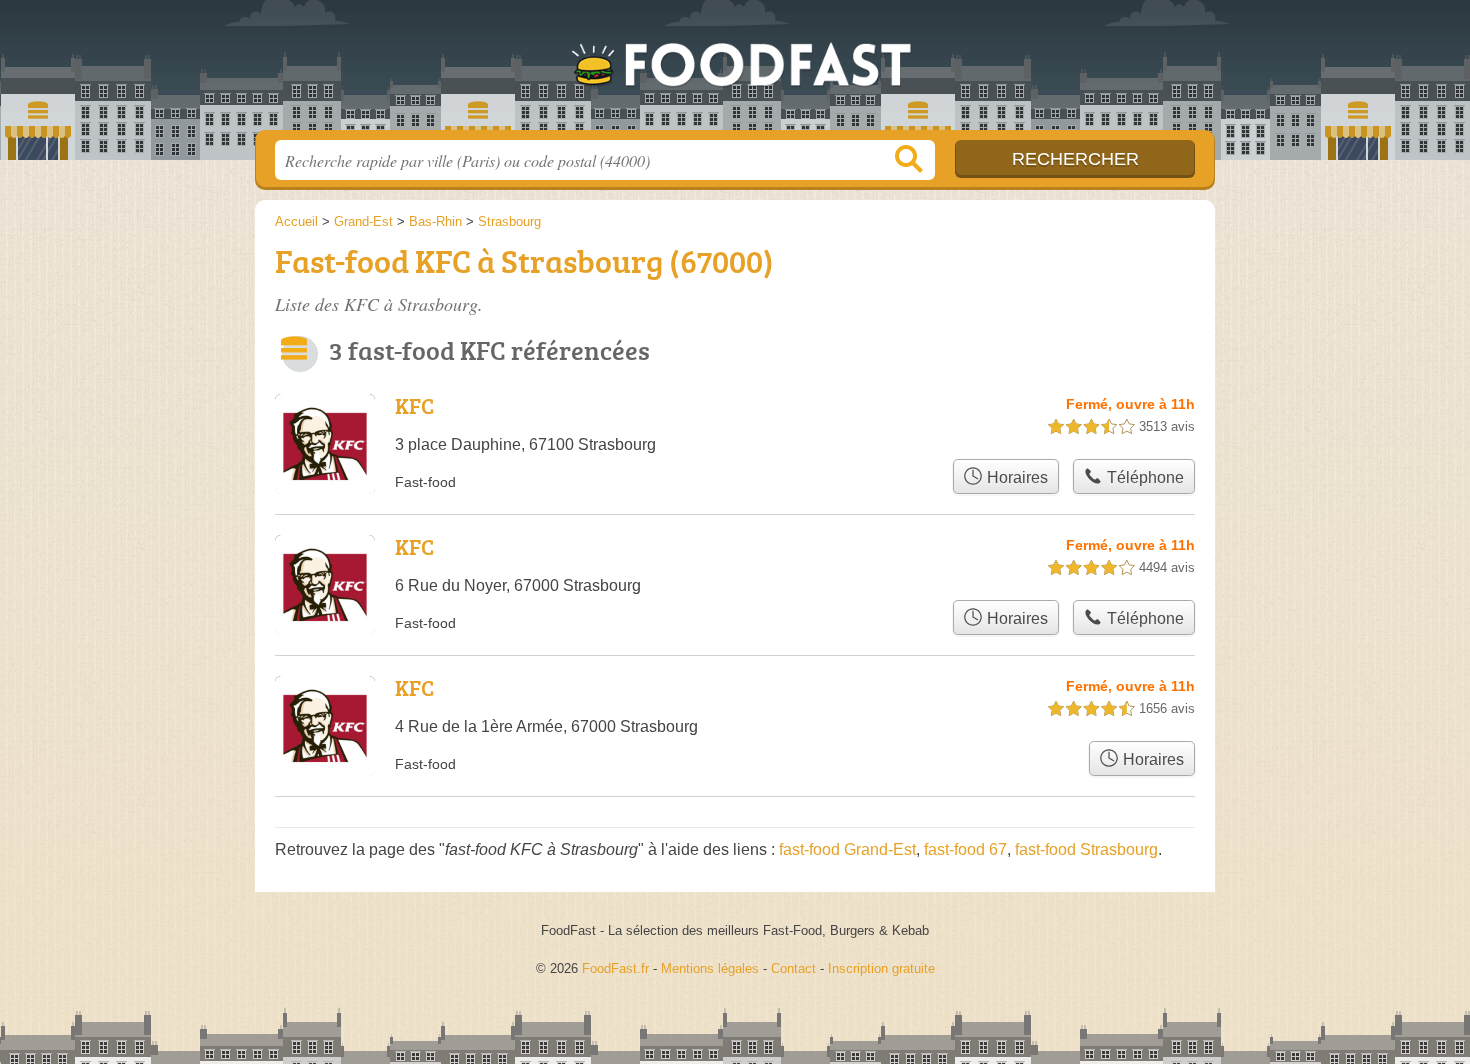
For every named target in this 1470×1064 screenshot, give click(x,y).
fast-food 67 (965, 849)
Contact (793, 968)
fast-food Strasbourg (1086, 849)
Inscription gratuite (881, 968)
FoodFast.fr (735, 71)
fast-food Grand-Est (847, 849)
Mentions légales (710, 968)
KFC (414, 405)
